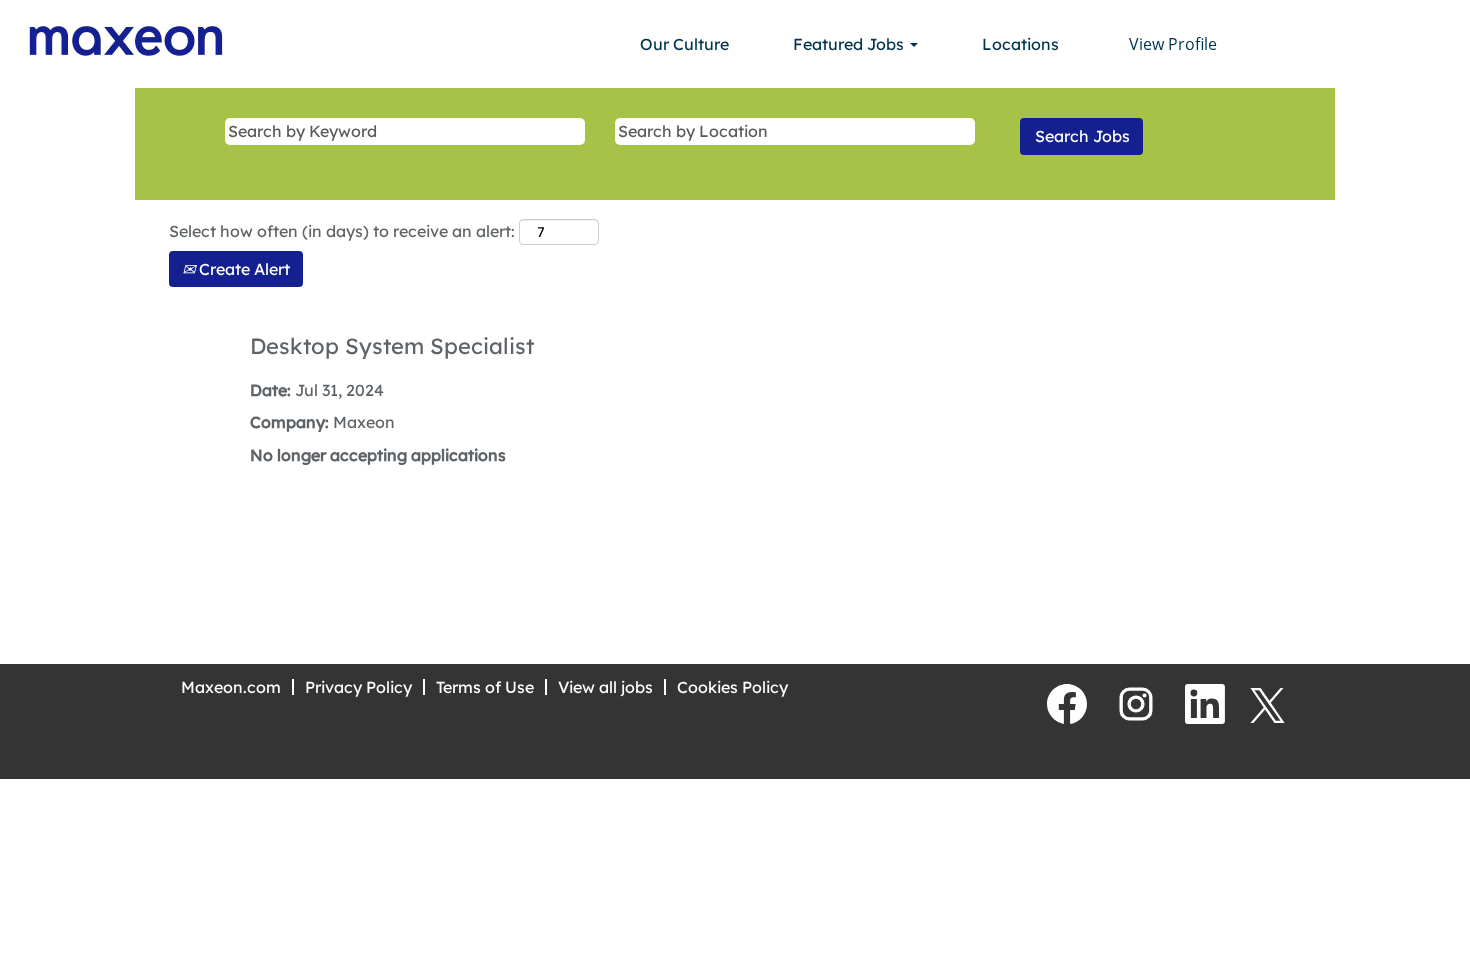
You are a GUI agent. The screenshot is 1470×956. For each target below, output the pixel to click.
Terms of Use (485, 687)
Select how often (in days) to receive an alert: (342, 231)
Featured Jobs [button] (850, 44)
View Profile (1173, 44)
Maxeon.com (231, 687)
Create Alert (242, 269)
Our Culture (684, 44)
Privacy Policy (358, 687)
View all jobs (605, 687)
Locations (1020, 44)
